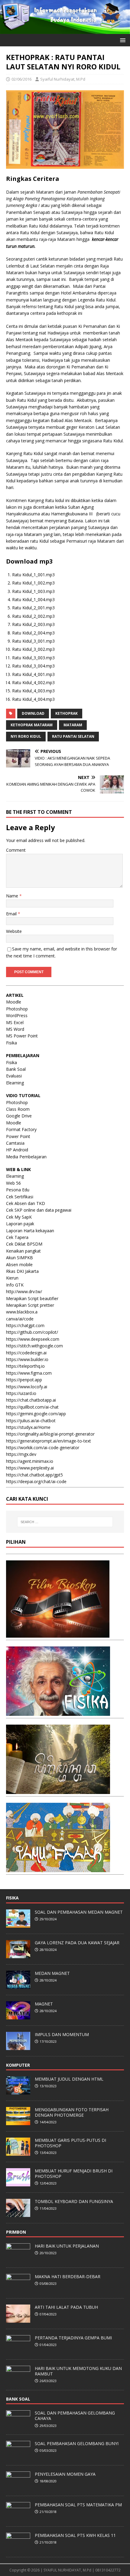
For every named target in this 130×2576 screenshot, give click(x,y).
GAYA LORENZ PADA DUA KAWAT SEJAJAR (77, 1943)
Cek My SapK (19, 1217)
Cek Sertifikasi (20, 1197)
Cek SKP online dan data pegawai (39, 1210)
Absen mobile (19, 1265)
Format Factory (21, 1129)
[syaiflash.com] (65, 30)
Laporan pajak (20, 1224)
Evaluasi (14, 1076)
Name (13, 896)
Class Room (18, 1109)
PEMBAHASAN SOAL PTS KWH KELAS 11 (75, 2535)
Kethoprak (67, 713)
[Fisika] (58, 1712)
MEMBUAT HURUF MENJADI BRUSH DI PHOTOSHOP (74, 2173)
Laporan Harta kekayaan (30, 1231)
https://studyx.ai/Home (28, 1427)
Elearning (15, 1083)
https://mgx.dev (21, 1454)
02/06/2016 (21, 79)
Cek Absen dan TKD (26, 1203)
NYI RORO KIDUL (26, 736)
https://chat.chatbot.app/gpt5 (34, 1475)
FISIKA (12, 1898)
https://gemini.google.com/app (36, 1414)
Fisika (11, 1043)
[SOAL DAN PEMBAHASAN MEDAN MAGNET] (18, 1924)
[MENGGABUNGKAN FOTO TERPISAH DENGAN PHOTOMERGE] (18, 2122)
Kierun (12, 1278)
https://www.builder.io (27, 1359)
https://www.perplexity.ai (30, 1468)
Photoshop (17, 1009)
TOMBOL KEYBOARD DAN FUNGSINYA (74, 2201)
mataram (73, 725)
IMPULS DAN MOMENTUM (62, 2034)
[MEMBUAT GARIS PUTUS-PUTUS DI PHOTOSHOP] (18, 2152)
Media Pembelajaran (26, 1157)
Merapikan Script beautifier (32, 1298)
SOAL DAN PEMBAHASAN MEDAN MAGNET (79, 1912)
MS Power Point (22, 1036)
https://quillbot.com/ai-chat (32, 1407)
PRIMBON (16, 2232)
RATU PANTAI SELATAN (73, 736)
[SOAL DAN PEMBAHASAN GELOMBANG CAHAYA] (18, 2425)
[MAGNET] (18, 2016)
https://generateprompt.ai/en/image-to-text (49, 1441)
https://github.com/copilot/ (32, 1332)
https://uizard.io (21, 1393)
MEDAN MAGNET (52, 1973)
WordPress (17, 1015)
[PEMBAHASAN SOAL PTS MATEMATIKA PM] (18, 2517)
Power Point (18, 1136)
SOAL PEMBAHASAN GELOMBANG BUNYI (77, 2443)
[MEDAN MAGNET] (18, 1985)
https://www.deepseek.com (33, 1339)
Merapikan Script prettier (30, 1305)
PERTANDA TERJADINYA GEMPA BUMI (73, 2338)
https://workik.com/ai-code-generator (43, 1448)
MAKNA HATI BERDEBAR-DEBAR (68, 2276)
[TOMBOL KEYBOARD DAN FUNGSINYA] (18, 2214)
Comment (16, 850)
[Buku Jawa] (58, 1791)
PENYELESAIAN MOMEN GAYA (65, 2474)
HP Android (17, 1150)
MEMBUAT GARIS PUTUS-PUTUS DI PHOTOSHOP (70, 2143)
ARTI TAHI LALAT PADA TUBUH (66, 2307)
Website (14, 931)
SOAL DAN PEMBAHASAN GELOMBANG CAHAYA (75, 2416)
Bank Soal (16, 1069)
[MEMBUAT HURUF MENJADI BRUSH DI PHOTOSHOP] (18, 2183)
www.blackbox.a (22, 1312)
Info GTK (15, 1285)
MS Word (15, 1029)
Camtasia (15, 1143)
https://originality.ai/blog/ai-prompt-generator (50, 1434)
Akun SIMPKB (19, 1258)
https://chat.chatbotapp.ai (31, 1400)
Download (33, 713)
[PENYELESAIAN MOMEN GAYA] (18, 2486)
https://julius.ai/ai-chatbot (31, 1421)
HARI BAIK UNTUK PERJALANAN (67, 2246)
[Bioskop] (58, 1634)
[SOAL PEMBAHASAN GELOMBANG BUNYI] (18, 2456)
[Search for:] (65, 1522)
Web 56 (13, 1183)
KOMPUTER (18, 2065)
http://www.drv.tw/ (24, 1291)
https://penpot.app (24, 1380)
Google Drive (19, 1116)
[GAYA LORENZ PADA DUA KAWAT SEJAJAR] (18, 1955)
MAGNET (44, 2004)
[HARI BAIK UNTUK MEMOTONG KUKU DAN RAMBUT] (18, 2381)
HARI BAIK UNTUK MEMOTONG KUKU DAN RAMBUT (78, 2371)
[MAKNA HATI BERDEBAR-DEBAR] (18, 2289)
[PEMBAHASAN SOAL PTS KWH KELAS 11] (18, 2548)
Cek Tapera (17, 1237)
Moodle (14, 1002)
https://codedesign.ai (26, 1353)
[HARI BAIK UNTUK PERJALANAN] (18, 2258)
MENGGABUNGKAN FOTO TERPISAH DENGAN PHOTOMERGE (72, 2112)
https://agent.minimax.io (30, 1461)
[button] (122, 40)
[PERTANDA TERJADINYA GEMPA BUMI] (18, 2350)
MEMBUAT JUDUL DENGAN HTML (69, 2079)
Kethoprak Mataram (32, 725)
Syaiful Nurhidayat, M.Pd (63, 79)
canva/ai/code (20, 1319)
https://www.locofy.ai (27, 1387)
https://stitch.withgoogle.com (34, 1346)
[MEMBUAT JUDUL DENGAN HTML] (18, 2091)
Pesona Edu (18, 1190)
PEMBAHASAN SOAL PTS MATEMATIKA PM (78, 2505)
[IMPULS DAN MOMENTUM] (18, 2047)
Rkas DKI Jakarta (22, 1271)
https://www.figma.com (29, 1373)
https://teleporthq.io (25, 1366)
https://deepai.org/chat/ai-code (36, 1481)
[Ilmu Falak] (58, 1869)
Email (12, 914)
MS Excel (15, 1022)
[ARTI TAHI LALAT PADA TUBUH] (18, 2319)
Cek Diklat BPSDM (24, 1244)
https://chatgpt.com (25, 1325)
